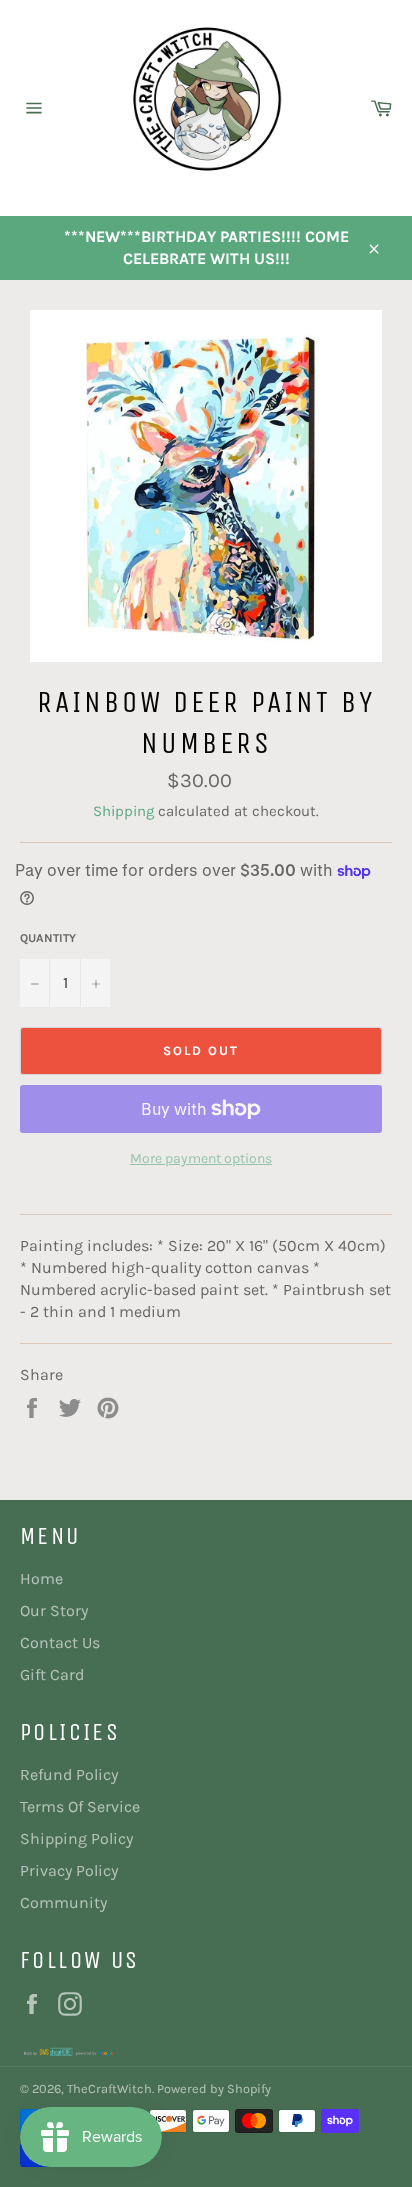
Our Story (54, 1610)
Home (41, 1578)
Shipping (123, 811)
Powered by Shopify (214, 2088)
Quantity (48, 938)
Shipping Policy (76, 1838)
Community (63, 1902)
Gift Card (52, 1674)
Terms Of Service (80, 1806)
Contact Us (60, 1642)
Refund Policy (69, 1774)
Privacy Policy (69, 1870)
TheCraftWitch (109, 2088)
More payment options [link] (201, 1158)
